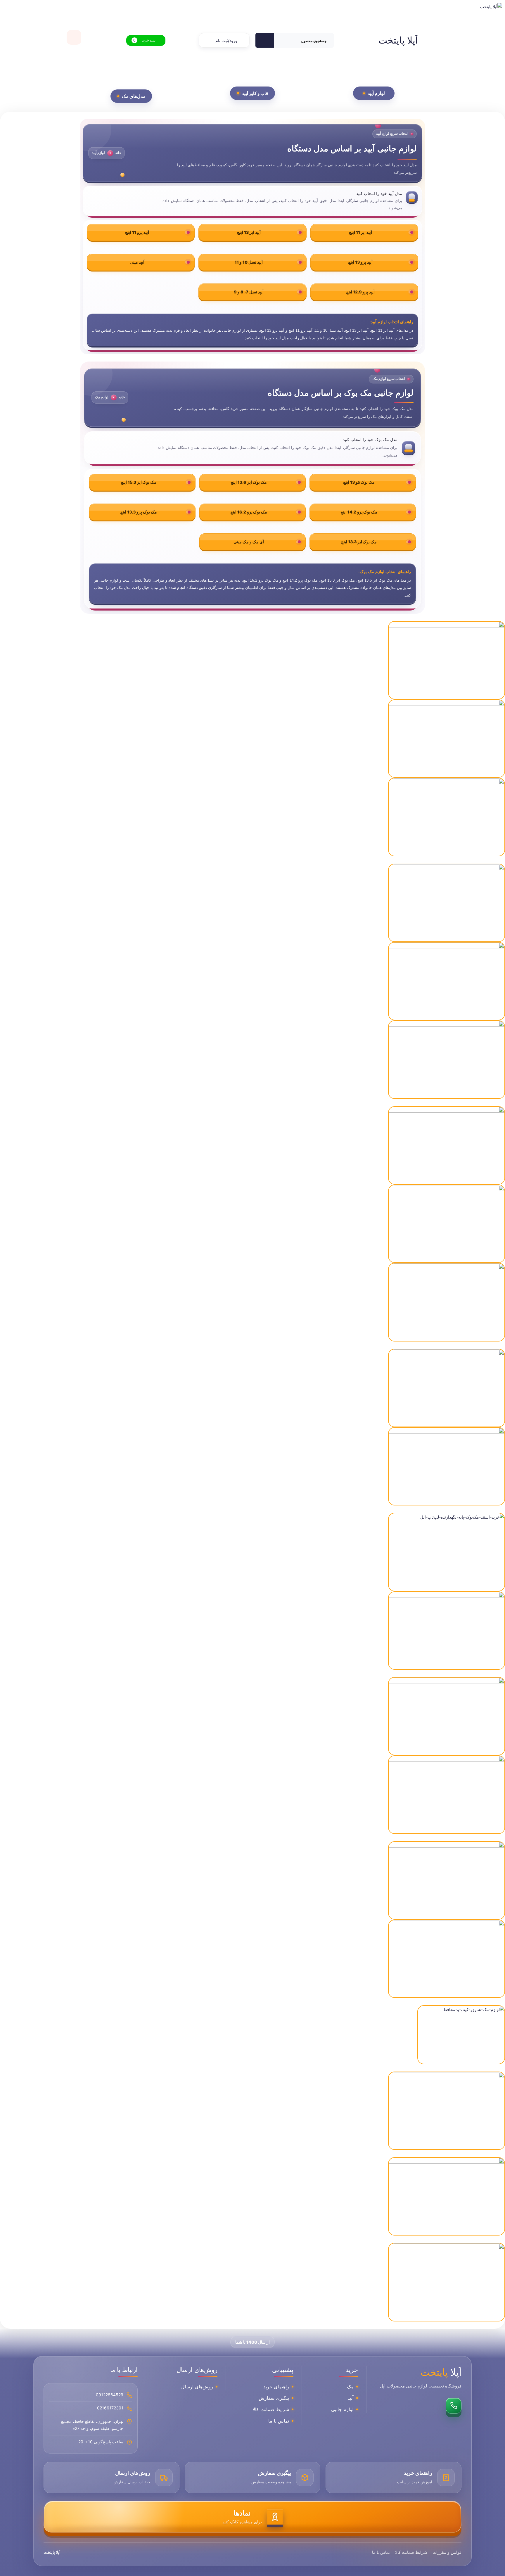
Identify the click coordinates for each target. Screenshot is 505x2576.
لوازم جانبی (342, 2409)
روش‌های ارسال (197, 2387)
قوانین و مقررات (447, 2552)
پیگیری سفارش (274, 2398)
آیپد (351, 2398)
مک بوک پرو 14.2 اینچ (359, 512)
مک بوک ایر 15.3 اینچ (139, 482)
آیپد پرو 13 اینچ (360, 262)
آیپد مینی (137, 262)
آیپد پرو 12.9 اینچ (360, 292)
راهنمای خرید (276, 2387)
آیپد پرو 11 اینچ (137, 232)
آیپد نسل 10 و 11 (249, 262)
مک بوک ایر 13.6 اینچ (249, 482)
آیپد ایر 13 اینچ (249, 232)
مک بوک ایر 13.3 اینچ (359, 542)
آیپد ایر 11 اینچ (360, 232)
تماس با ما (279, 2421)
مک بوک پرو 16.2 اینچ (249, 512)
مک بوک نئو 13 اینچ (359, 482)
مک (350, 2387)
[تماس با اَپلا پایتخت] (454, 2406)
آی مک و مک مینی (249, 542)
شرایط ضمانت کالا (271, 2409)
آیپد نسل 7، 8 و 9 (249, 292)
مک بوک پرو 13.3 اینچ (138, 512)
